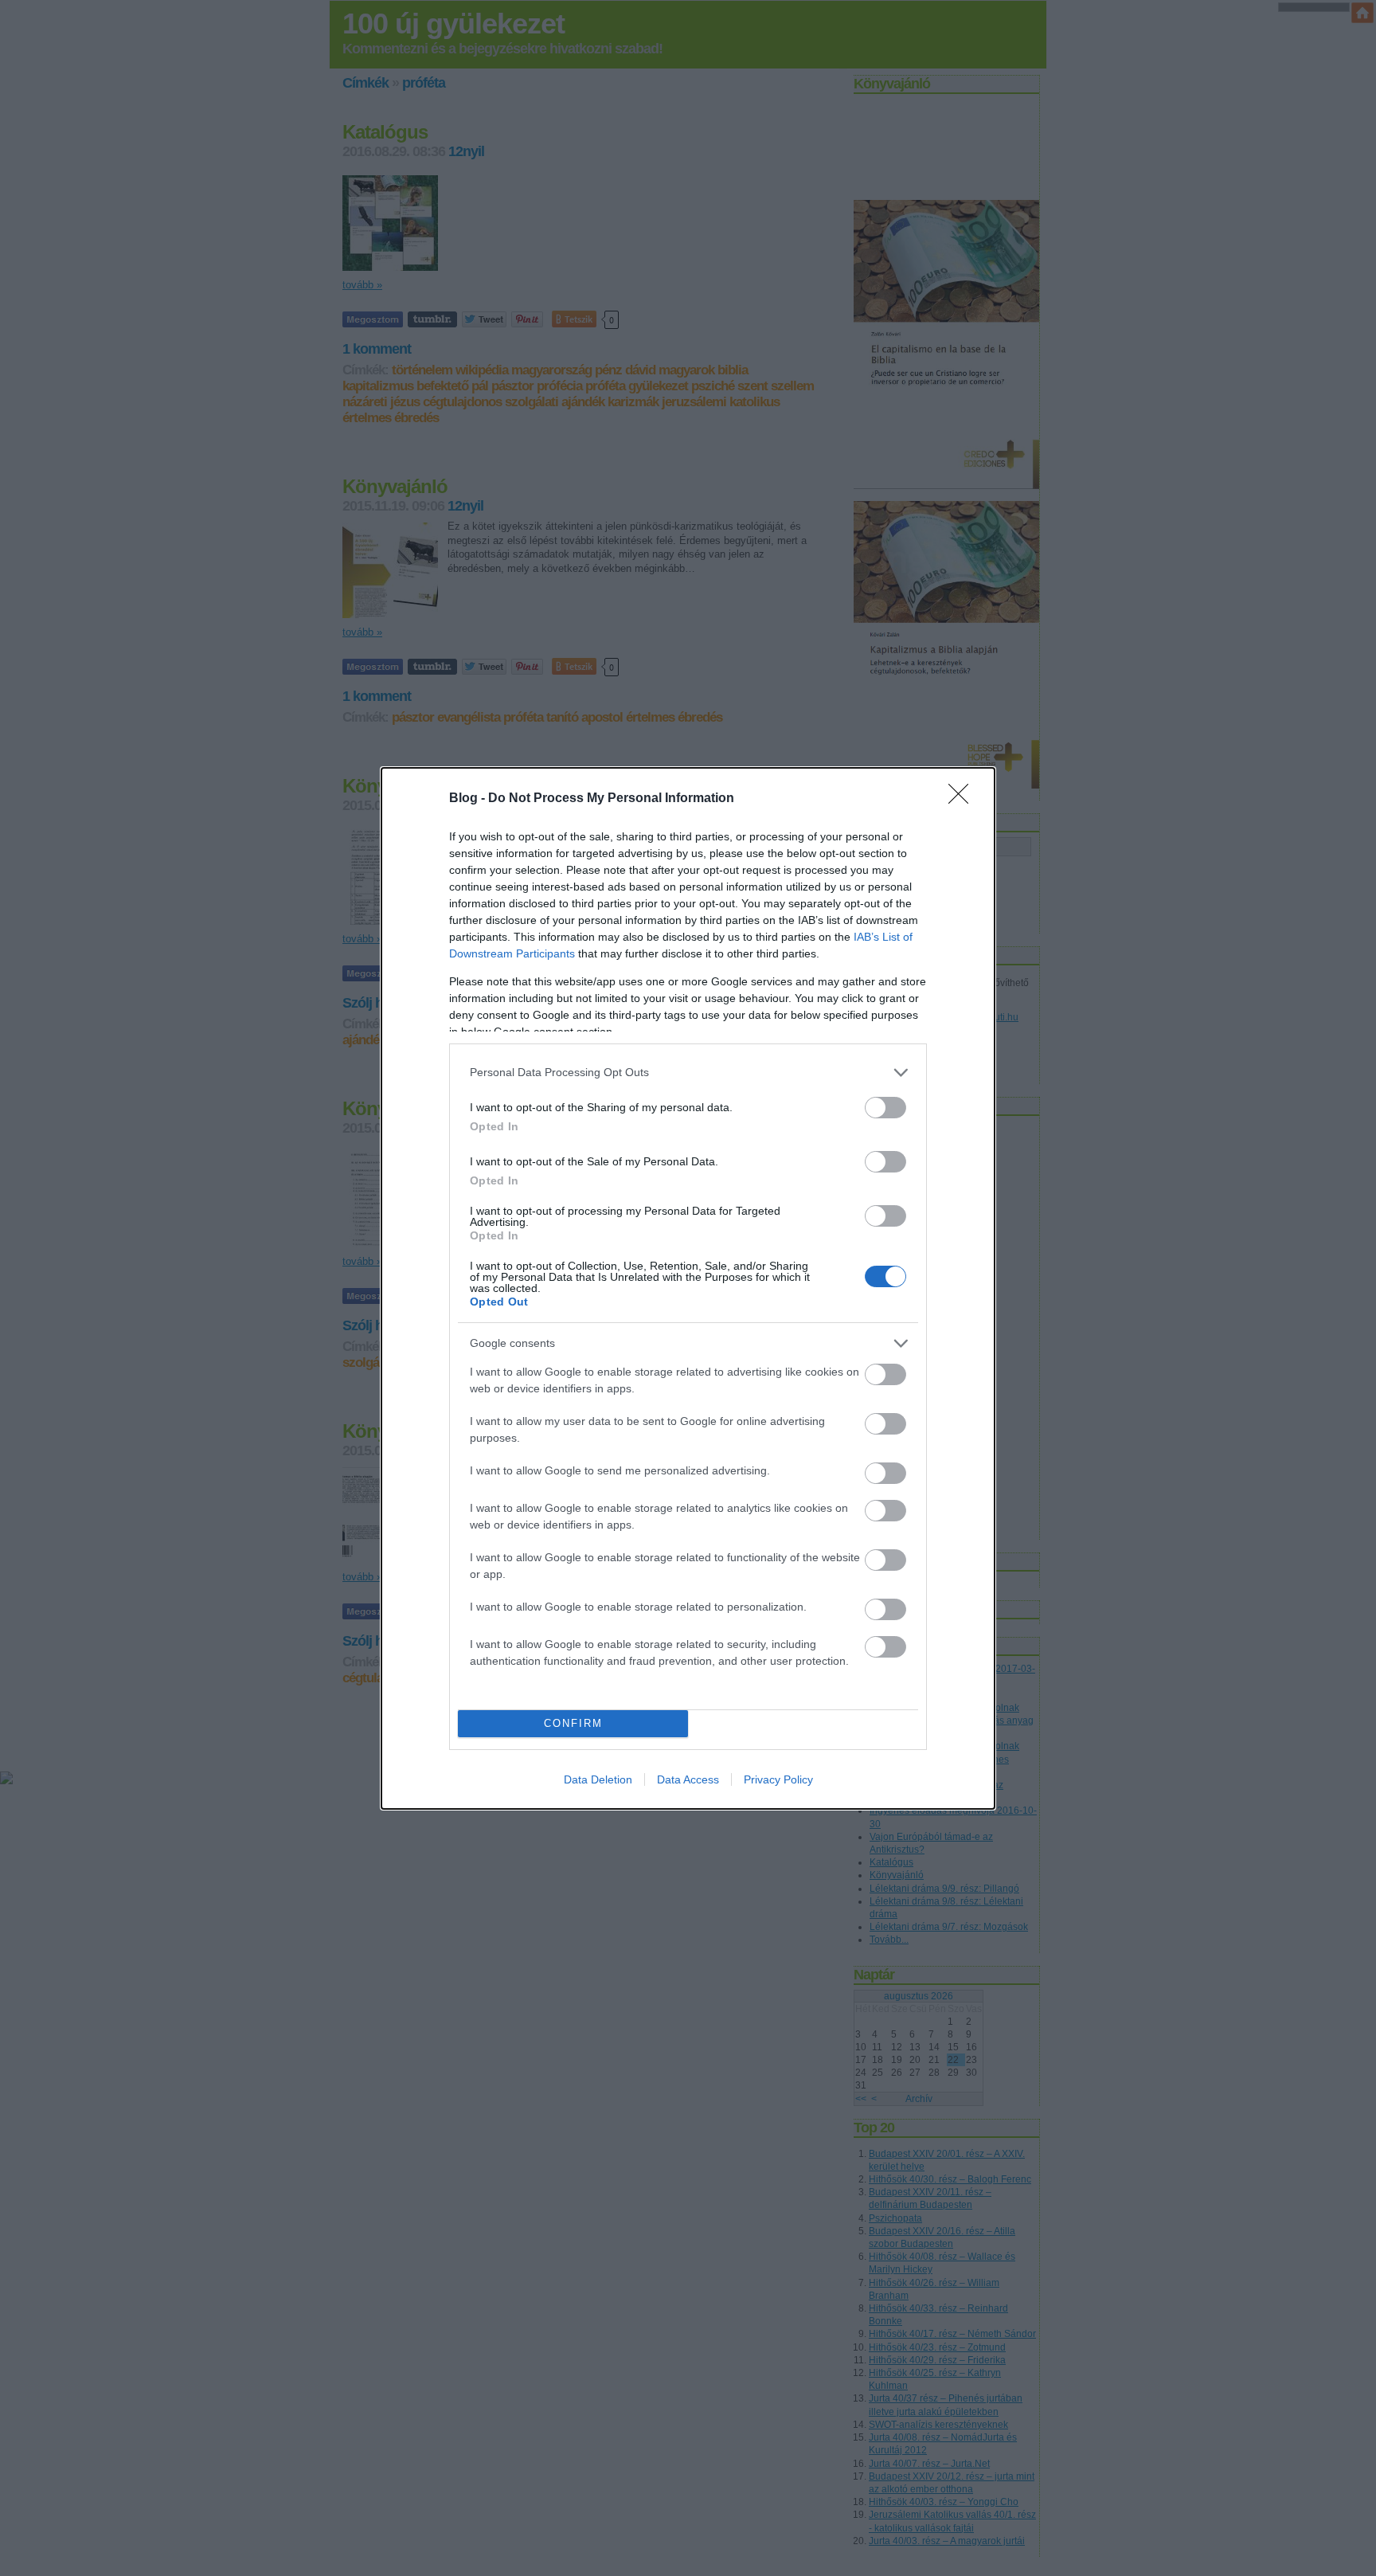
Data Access (688, 1779)
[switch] (885, 1108)
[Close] (964, 799)
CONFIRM (573, 1723)
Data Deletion (598, 1779)
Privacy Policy (778, 1779)
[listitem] (688, 1073)
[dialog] (688, 1288)
